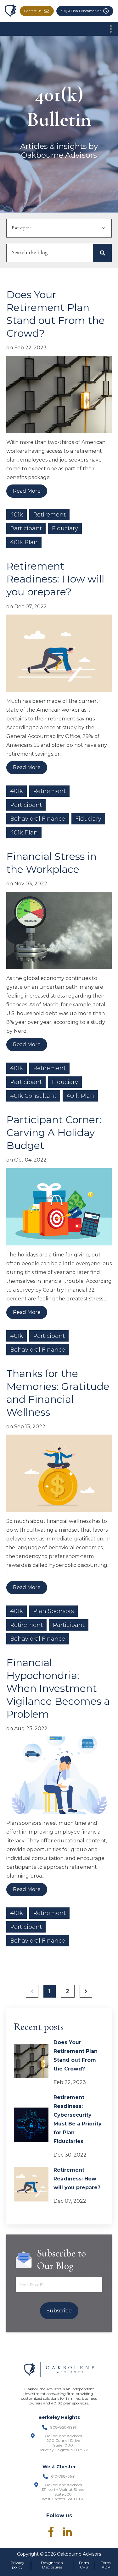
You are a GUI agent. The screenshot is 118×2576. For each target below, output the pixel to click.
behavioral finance (38, 819)
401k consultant (33, 1096)
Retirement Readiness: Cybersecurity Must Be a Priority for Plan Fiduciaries (78, 2119)
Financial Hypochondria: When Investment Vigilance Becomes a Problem (58, 1688)
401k (17, 515)
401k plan (24, 542)
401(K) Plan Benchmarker (81, 11)
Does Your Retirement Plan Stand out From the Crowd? (76, 2056)
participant (26, 528)
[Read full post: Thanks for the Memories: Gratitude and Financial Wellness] (59, 1476)
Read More (27, 491)
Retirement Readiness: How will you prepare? (55, 579)
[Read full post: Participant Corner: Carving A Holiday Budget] (59, 1209)
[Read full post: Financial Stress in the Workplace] (59, 933)
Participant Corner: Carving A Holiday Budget (54, 1132)
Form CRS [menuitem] (84, 2565)
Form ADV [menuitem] (106, 2565)
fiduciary (65, 528)
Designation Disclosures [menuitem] (52, 2565)
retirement (49, 515)
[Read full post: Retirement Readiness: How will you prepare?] (59, 656)
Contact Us (33, 11)
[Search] (103, 253)
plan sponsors (53, 1611)
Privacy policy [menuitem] (17, 2565)
